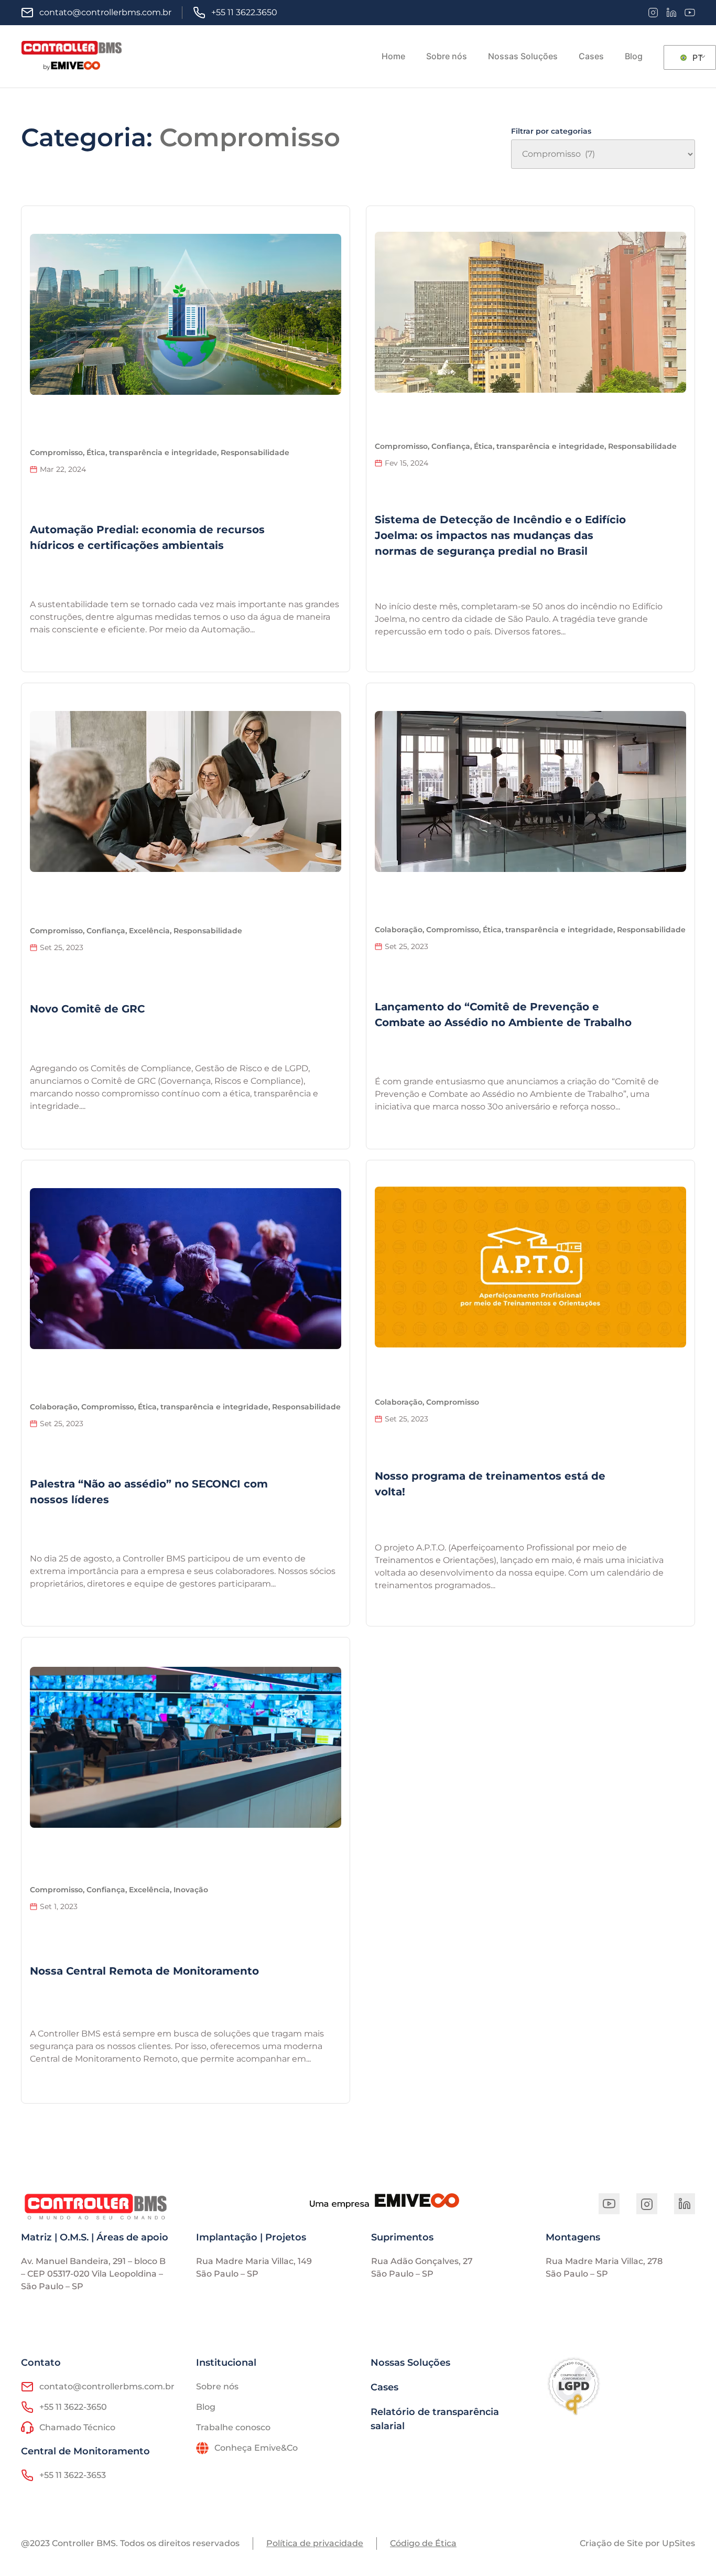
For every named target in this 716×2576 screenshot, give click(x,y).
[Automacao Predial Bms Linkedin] (685, 2204)
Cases (591, 56)
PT (696, 58)
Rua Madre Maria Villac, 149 (254, 2261)
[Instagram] (653, 13)
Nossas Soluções (523, 56)
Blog (634, 56)
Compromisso (250, 137)
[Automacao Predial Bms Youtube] (609, 2204)
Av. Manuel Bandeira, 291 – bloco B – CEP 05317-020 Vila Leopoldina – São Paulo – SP (93, 2274)
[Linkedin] (671, 13)
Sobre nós (447, 56)
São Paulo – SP (227, 2274)
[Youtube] (690, 13)
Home (393, 56)
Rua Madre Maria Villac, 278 (604, 2261)
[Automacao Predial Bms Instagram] (647, 2204)
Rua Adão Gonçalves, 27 (422, 2261)
